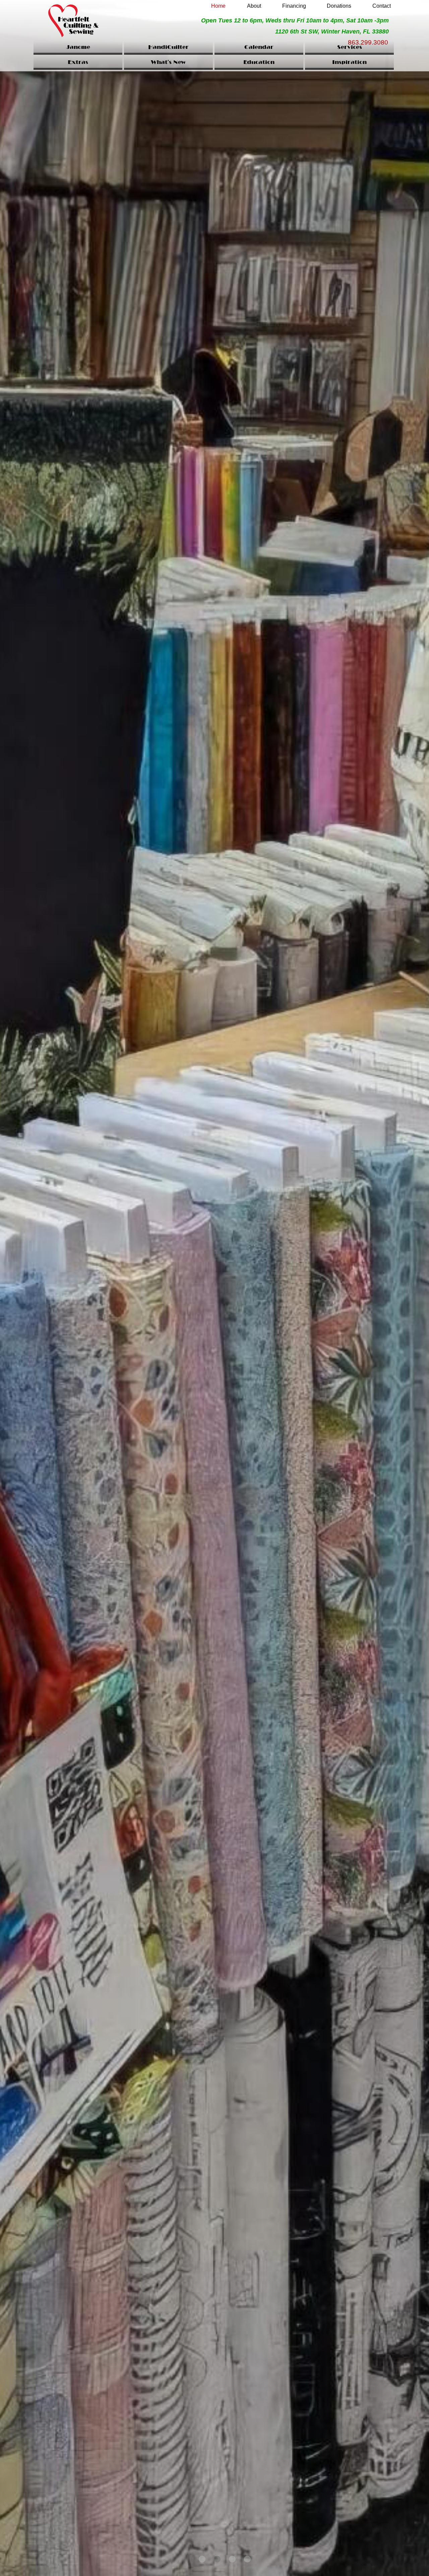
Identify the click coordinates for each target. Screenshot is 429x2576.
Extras (78, 63)
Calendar (259, 48)
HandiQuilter (168, 48)
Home (218, 6)
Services (350, 48)
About (254, 6)
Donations (339, 6)
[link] (219, 4)
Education (259, 63)
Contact (382, 6)
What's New (168, 63)
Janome (78, 48)
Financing (294, 6)
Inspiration (349, 63)
